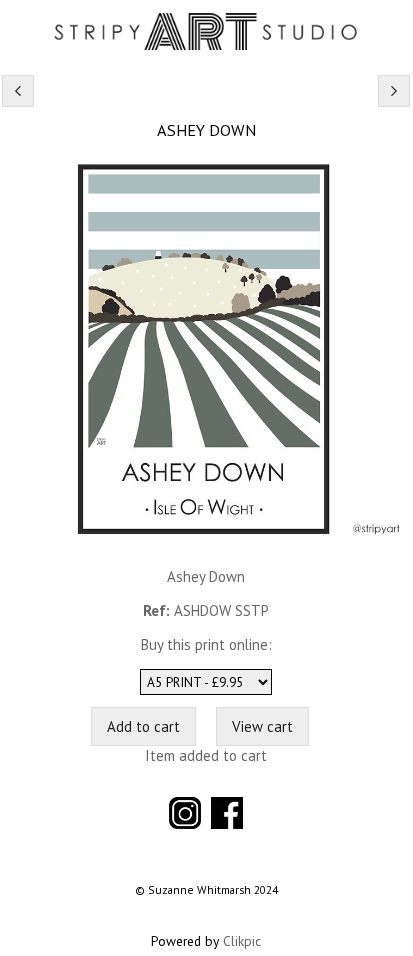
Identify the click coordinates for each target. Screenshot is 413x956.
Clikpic (242, 941)
